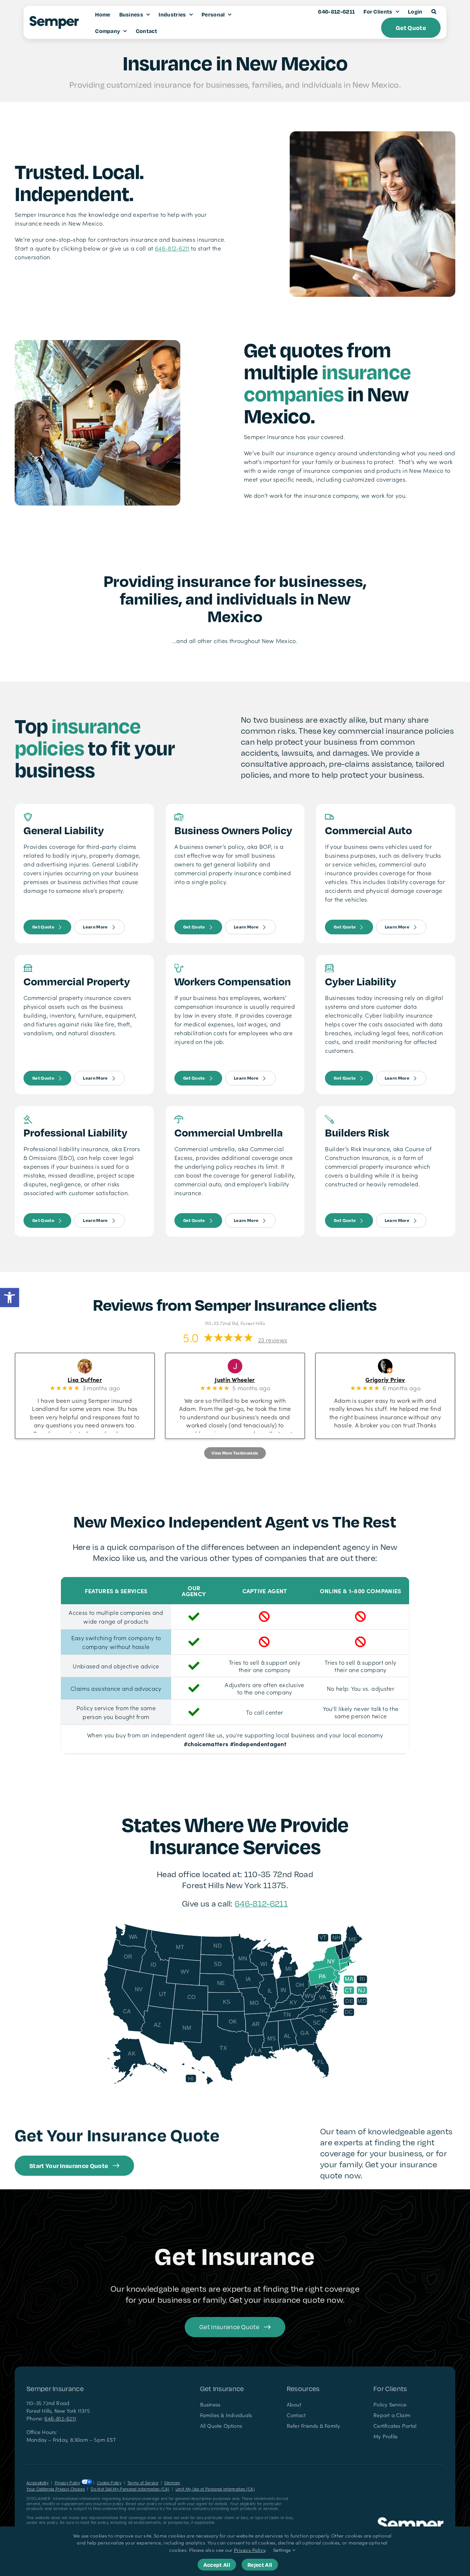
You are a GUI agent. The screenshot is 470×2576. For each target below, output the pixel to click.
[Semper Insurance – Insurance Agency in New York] (411, 2520)
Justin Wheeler (244, 1379)
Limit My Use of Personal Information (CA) (215, 2489)
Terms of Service (143, 2483)
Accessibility (37, 2483)
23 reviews (273, 1340)
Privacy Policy (67, 2483)
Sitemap (172, 2483)
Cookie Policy (109, 2483)
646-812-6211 (172, 248)
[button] (10, 1298)
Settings (283, 2550)
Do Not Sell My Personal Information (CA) (130, 2489)
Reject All (260, 2565)
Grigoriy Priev (394, 1379)
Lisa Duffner (94, 1379)
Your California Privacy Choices (56, 2489)
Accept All (217, 2565)
